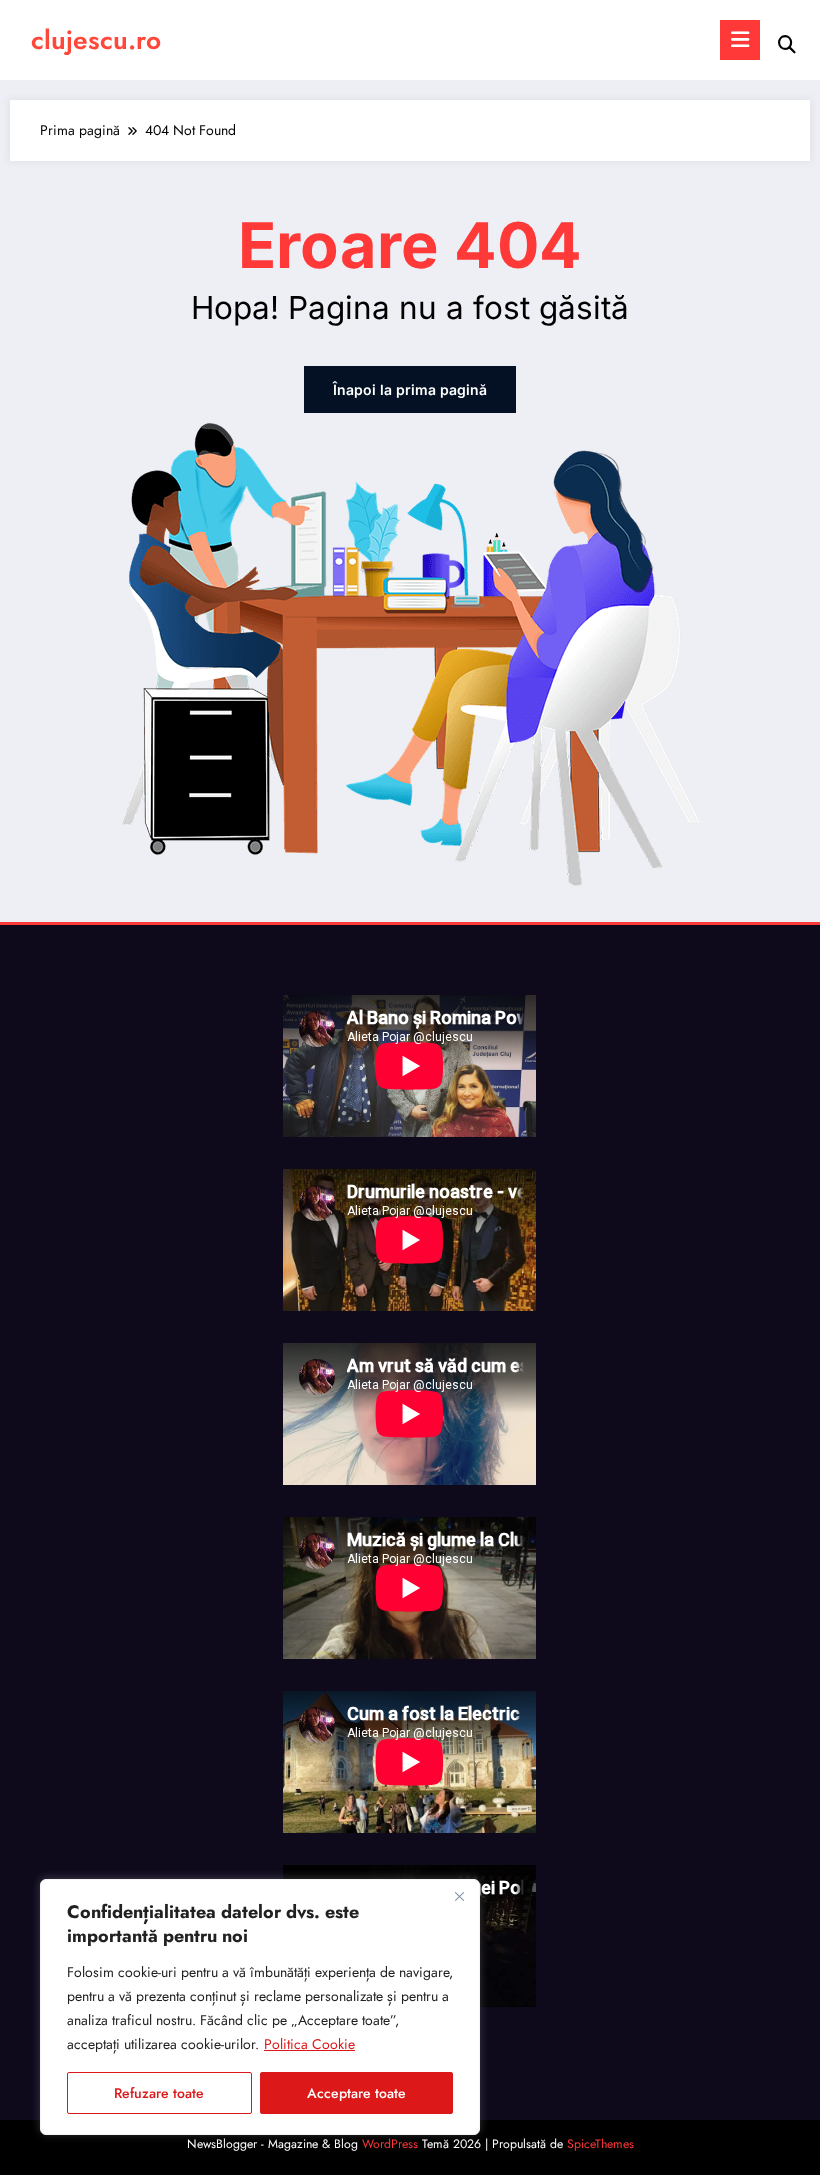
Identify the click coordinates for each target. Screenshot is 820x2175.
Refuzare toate (159, 2093)
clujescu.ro (96, 40)
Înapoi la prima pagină (410, 389)
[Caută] (787, 44)
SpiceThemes (600, 2144)
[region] (260, 2007)
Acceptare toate (356, 2093)
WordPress (390, 2144)
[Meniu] (740, 40)
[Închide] (459, 1896)
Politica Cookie (309, 2044)
